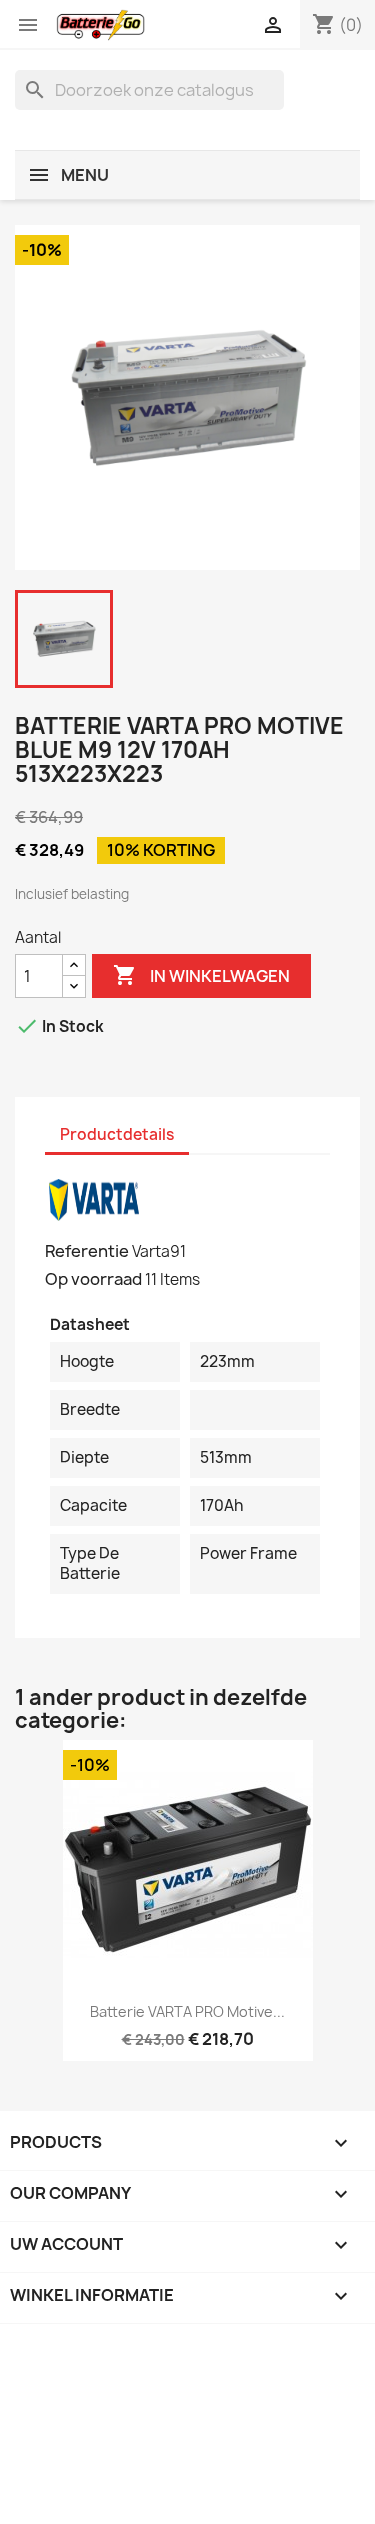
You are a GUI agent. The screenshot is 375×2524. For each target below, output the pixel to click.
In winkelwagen (201, 975)
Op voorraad (93, 1279)
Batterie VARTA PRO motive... (187, 2011)
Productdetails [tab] (117, 1134)
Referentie (87, 1251)
